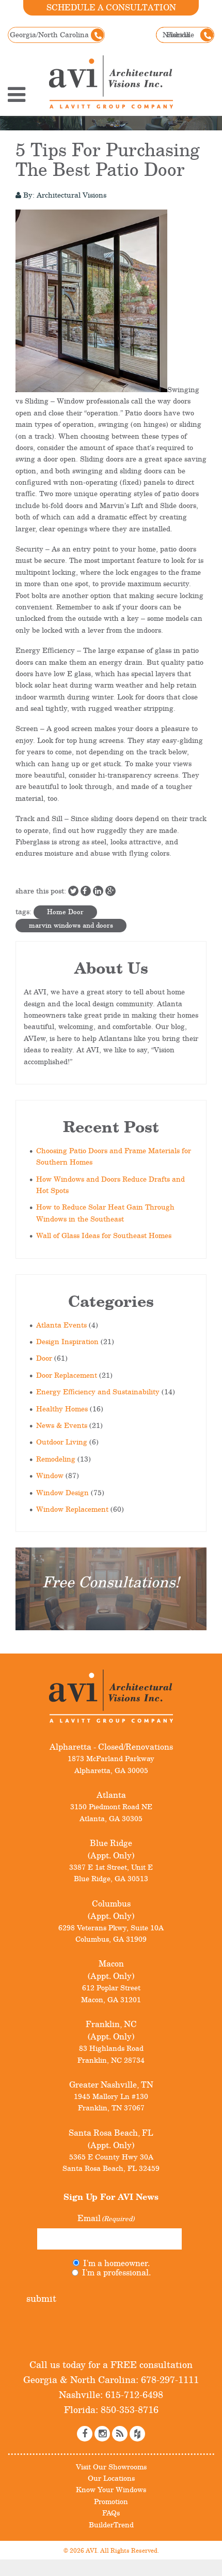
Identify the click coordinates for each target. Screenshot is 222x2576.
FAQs (111, 2513)
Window (50, 1475)
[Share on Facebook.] (86, 891)
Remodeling (56, 1459)
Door (44, 1358)
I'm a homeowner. (116, 2263)
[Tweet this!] (73, 891)
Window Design (62, 1492)
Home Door (65, 912)
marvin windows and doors (71, 925)
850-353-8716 (128, 2409)
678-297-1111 (169, 2379)
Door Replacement (67, 1375)
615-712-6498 (133, 2394)
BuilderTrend (111, 2525)
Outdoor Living (62, 1442)
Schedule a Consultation (111, 7)
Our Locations (111, 2478)
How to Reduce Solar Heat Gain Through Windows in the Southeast (105, 1212)
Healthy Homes (62, 1409)
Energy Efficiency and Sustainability (98, 1391)
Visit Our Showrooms (111, 2467)
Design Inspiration (67, 1341)
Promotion (111, 2501)
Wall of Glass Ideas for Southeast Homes (104, 1235)
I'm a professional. (116, 2272)
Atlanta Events (61, 1325)
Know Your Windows (111, 2489)
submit (41, 2298)
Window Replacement (72, 1509)
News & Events (62, 1425)
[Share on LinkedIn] (98, 891)
